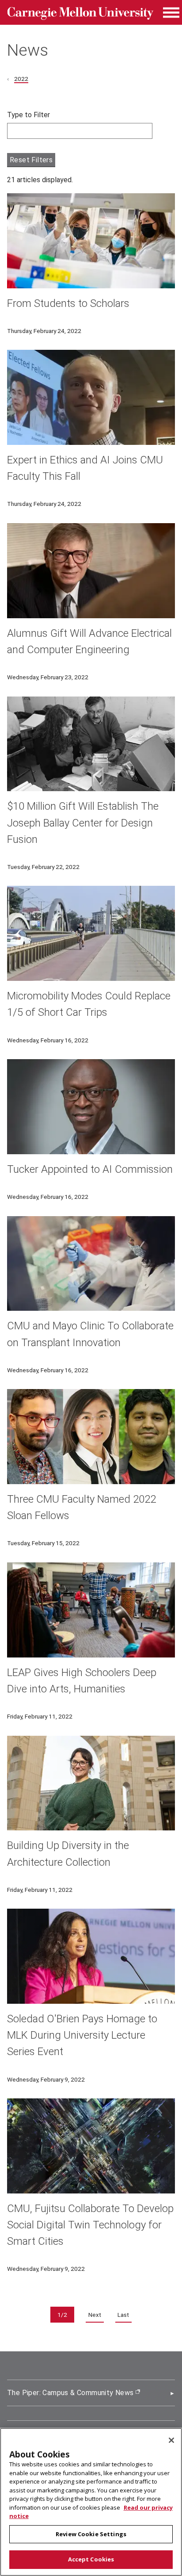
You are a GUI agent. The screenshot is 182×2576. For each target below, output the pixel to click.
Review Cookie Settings (91, 2534)
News (28, 50)
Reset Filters (31, 160)
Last (123, 2315)
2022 (21, 79)
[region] (91, 2502)
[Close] (171, 2440)
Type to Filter (28, 115)
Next (95, 2315)
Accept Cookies (91, 2559)
